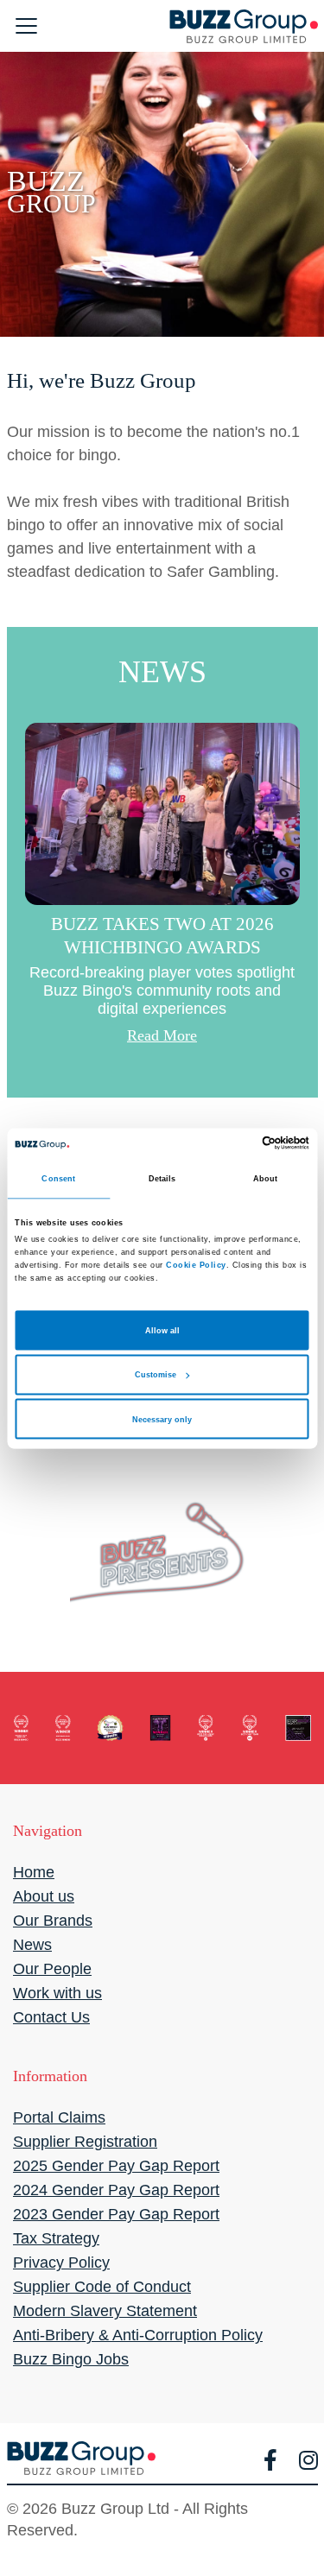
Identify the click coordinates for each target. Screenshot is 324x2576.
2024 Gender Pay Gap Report (116, 2190)
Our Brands (53, 1921)
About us (44, 1896)
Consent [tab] (58, 1178)
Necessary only (162, 1419)
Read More (162, 1035)
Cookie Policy (196, 1265)
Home (34, 1872)
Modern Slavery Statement (105, 2311)
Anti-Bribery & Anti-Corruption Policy (138, 2335)
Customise (156, 1375)
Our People (52, 1969)
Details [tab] (162, 1178)
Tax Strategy (56, 2238)
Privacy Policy (61, 2263)
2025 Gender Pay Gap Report (116, 2166)
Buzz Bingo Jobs (71, 2359)
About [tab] (266, 1178)
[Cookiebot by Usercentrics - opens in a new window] (235, 1142)
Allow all (162, 1330)
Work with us (57, 1993)
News (32, 1945)
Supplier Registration (85, 2142)
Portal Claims (59, 2117)
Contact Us (51, 2017)
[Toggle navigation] (27, 26)
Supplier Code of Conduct (102, 2287)
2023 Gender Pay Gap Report (116, 2214)
